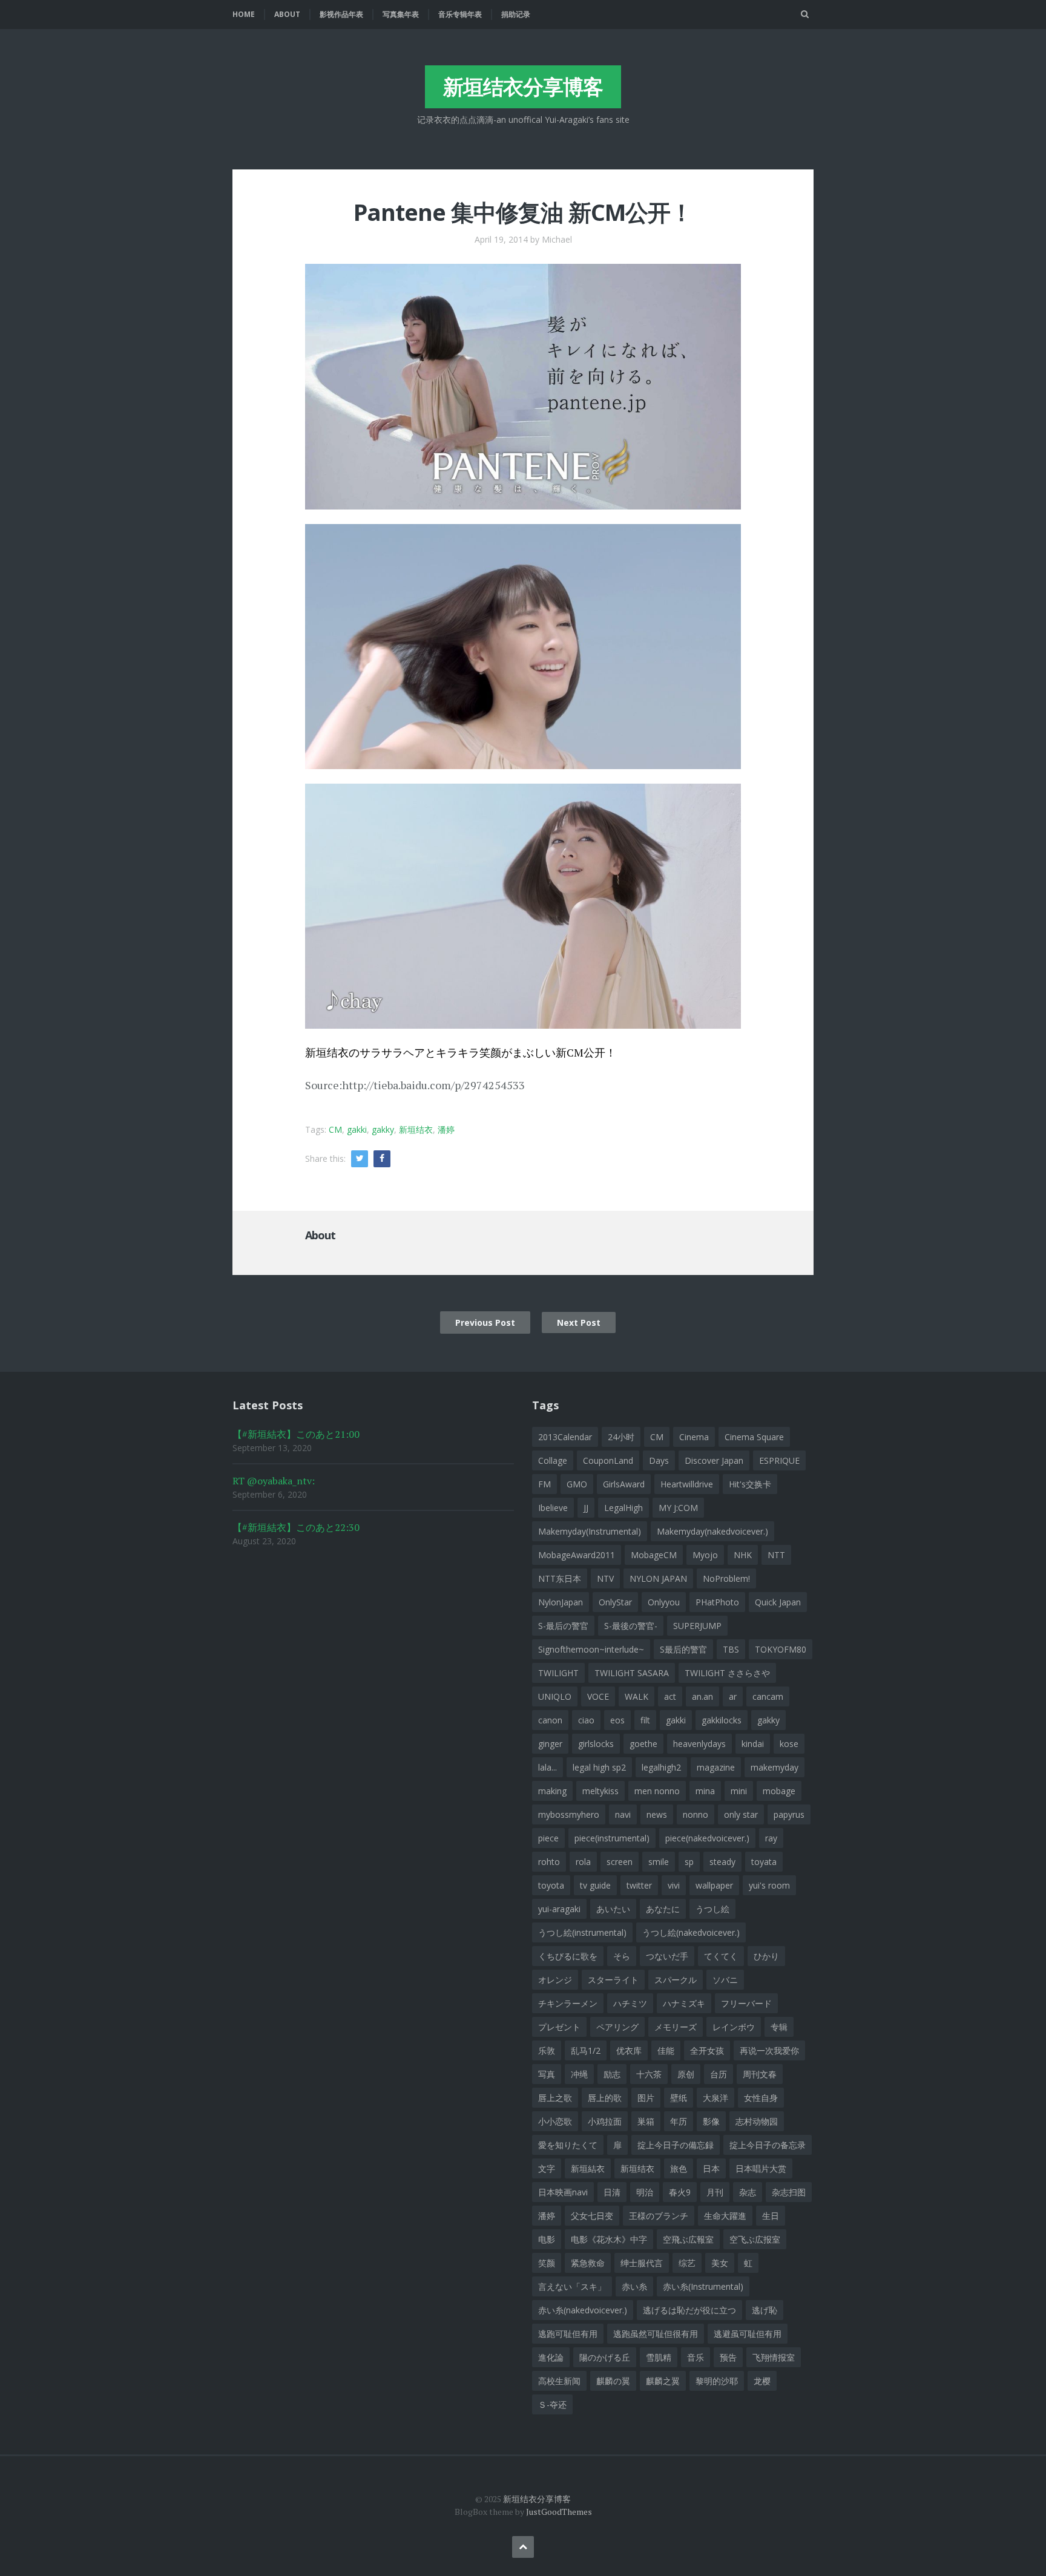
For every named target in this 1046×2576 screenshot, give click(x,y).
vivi (674, 1885)
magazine (716, 1767)
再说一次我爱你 (769, 2050)
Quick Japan (778, 1602)
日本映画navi (563, 2192)
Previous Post (485, 1322)
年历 (679, 2121)
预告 (728, 2357)
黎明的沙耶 (717, 2381)
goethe (643, 1744)
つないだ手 (667, 1956)
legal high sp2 (599, 1767)
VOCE (598, 1696)
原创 (686, 2074)
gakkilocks (722, 1720)
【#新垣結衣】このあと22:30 (296, 1527)
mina (705, 1791)
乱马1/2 (586, 2050)
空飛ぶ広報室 (688, 2239)
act (670, 1696)
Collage (553, 1460)
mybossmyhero (569, 1814)
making (552, 1791)
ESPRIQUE (779, 1460)
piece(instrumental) (612, 1838)
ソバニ (725, 1980)
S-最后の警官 (563, 1626)
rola (583, 1862)
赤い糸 (634, 2286)
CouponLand (608, 1460)
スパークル (676, 1980)
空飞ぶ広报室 (755, 2239)
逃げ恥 (765, 2310)
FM (544, 1484)
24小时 (621, 1437)
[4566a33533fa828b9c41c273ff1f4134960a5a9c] (523, 645)
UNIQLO (555, 1696)
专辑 (779, 2027)
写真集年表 (401, 14)
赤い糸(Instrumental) (703, 2286)
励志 (612, 2074)
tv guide (595, 1885)
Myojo (705, 1555)
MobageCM (654, 1555)
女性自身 (761, 2098)
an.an (702, 1696)
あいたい (613, 1909)
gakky (383, 1129)
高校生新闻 (559, 2381)
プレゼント (559, 2027)
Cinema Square (754, 1437)
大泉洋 (715, 2098)
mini (739, 1791)
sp (689, 1862)
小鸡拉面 (605, 2121)
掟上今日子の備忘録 (676, 2145)
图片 (646, 2098)
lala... (548, 1767)
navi (623, 1814)
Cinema (694, 1437)
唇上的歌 (605, 2098)
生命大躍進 (725, 2216)
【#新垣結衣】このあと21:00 (296, 1434)
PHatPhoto (717, 1602)
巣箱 (646, 2121)
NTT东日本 (560, 1578)
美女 (720, 2263)
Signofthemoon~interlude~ (591, 1649)
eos (617, 1720)
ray (771, 1838)
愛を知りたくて (568, 2145)
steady (722, 1862)
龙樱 (762, 2381)
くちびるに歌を (568, 1956)
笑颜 (547, 2263)
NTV (605, 1578)
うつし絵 (712, 1909)
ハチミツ (630, 2003)
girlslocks (596, 1744)
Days (659, 1460)
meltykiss (600, 1791)
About (287, 14)
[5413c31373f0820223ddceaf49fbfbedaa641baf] (523, 905)
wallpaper (714, 1885)
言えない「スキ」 (572, 2286)
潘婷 (446, 1129)
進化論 (551, 2357)
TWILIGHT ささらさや (727, 1673)
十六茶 (649, 2074)
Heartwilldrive (687, 1484)
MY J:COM (678, 1508)
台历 (719, 2074)
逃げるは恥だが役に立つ (689, 2310)
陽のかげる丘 (605, 2357)
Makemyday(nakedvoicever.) (712, 1531)
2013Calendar (565, 1437)
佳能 (666, 2050)
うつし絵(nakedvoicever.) (691, 1932)
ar (733, 1696)
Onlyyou (664, 1602)
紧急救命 (588, 2263)
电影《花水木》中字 (609, 2239)
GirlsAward (624, 1484)
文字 (547, 2168)
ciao (586, 1720)
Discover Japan (714, 1460)
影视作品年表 (341, 14)
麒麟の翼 (613, 2381)
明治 (645, 2192)
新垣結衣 (588, 2168)
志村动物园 (757, 2121)
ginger (550, 1744)
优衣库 (629, 2050)
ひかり (766, 1956)
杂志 (748, 2192)
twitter (639, 1885)
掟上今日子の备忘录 (768, 2145)
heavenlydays (699, 1744)
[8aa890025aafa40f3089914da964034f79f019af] (523, 385)
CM (335, 1129)
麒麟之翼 (663, 2381)
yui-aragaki (559, 1909)
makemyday (775, 1767)
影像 (711, 2121)
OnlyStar (615, 1602)
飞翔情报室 (774, 2357)
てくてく (721, 1956)
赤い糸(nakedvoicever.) (583, 2310)
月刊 (715, 2192)
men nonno (657, 1791)
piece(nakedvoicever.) (707, 1838)
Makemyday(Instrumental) (590, 1531)
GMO (577, 1484)
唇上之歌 (555, 2098)
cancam (768, 1696)
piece (548, 1838)
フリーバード (746, 2003)
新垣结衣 (416, 1129)
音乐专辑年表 (460, 14)
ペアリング (617, 2027)
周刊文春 (760, 2074)
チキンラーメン (568, 2003)
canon (550, 1720)
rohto (549, 1862)
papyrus (789, 1814)
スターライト (613, 1980)
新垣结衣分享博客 (523, 87)
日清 (612, 2192)
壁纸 (679, 2098)
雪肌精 (659, 2357)
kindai (753, 1744)
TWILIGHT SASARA (632, 1673)
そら (622, 1956)
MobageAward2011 (577, 1555)
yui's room (769, 1885)
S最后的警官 (683, 1649)
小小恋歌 (555, 2121)
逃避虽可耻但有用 (748, 2334)
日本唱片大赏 (761, 2168)
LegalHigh (623, 1508)
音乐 (696, 2357)
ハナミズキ (684, 2003)
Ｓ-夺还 (552, 2404)
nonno (696, 1814)
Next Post (579, 1322)
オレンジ (555, 1980)
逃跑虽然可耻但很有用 (656, 2334)
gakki (357, 1129)
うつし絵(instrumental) (582, 1932)
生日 (771, 2216)
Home (244, 14)
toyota (551, 1885)
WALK (636, 1696)
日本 (711, 2168)
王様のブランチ (659, 2216)
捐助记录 (516, 14)
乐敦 (547, 2050)
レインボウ (734, 2027)
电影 (547, 2239)
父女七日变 (592, 2216)
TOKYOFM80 (781, 1649)
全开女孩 (707, 2050)
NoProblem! (726, 1578)
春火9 (680, 2192)
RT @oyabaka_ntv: (274, 1481)
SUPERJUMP (697, 1626)
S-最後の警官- (631, 1626)
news (657, 1814)
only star (741, 1814)
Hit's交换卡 (750, 1484)
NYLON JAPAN (658, 1578)
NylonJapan (561, 1602)
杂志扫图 (789, 2192)
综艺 (687, 2263)
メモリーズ (676, 2027)
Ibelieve (553, 1508)
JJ (586, 1508)
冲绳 (579, 2074)
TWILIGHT (558, 1673)
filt (645, 1720)
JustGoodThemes (559, 2512)
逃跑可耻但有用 (568, 2334)
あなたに (663, 1909)
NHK (743, 1555)
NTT (776, 1555)
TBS (731, 1649)
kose (789, 1744)
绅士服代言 (642, 2263)
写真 (547, 2074)
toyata (764, 1862)
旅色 (679, 2168)
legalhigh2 (661, 1767)
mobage (779, 1791)
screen (620, 1862)
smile (659, 1862)
